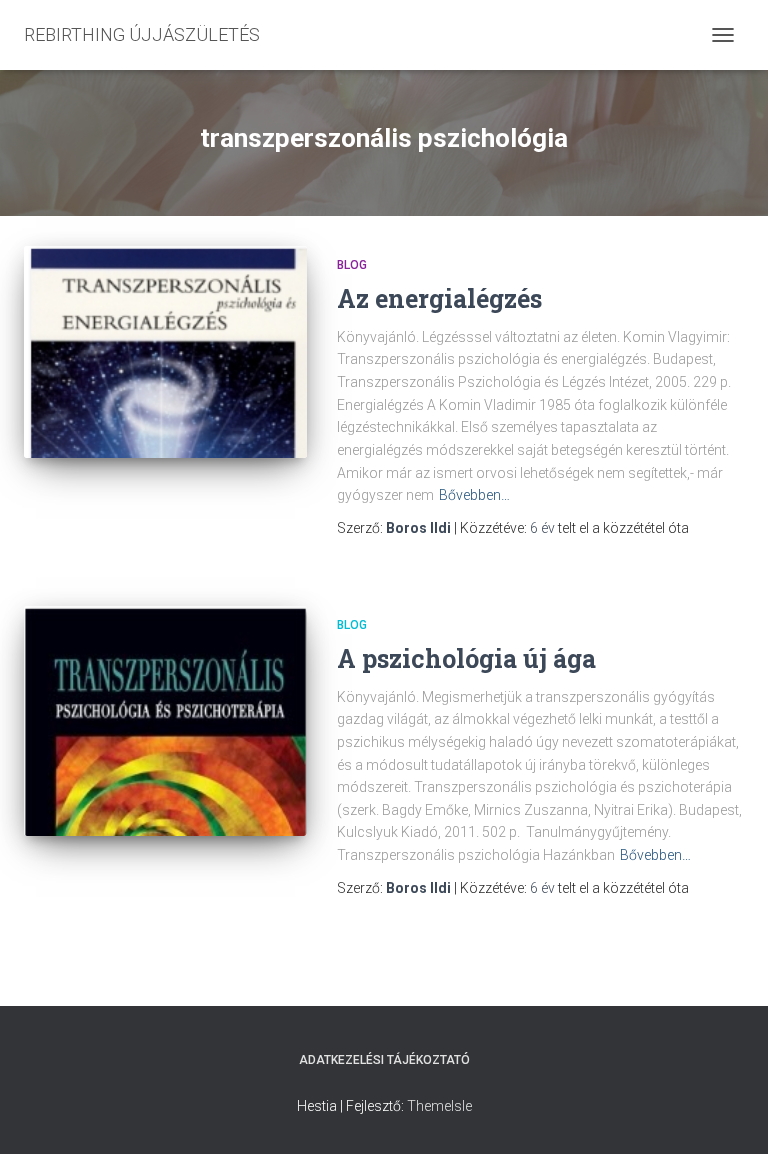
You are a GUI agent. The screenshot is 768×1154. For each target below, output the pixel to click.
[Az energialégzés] (165, 352)
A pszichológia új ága (466, 658)
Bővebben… (474, 495)
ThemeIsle (439, 1106)
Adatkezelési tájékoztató (384, 1060)
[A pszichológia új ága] (165, 720)
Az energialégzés (439, 298)
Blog (352, 265)
